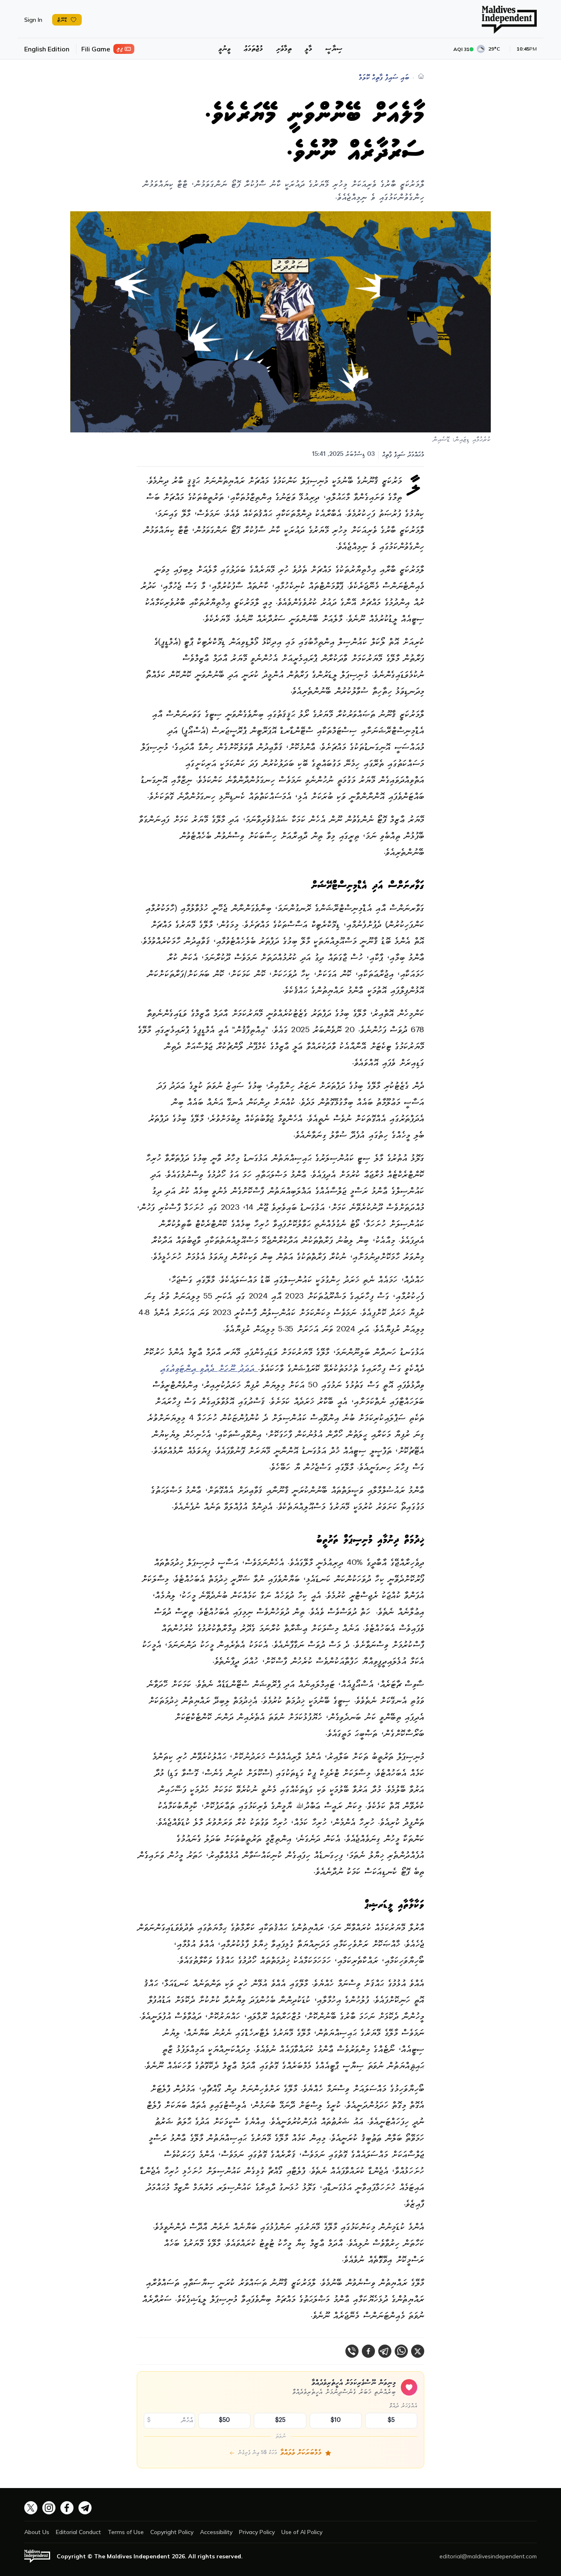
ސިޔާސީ (334, 49)
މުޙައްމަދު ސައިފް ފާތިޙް (403, 455)
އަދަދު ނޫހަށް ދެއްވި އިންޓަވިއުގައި (209, 1369)
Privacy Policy (257, 2532)
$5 (391, 2421)
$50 (224, 2421)
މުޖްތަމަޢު (253, 49)
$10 (336, 2421)
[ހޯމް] (421, 76)
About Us (37, 2532)
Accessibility (216, 2532)
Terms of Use (126, 2532)
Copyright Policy (172, 2532)
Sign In (33, 20)
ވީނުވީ (224, 49)
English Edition (47, 49)
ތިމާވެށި (284, 49)
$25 (280, 2421)
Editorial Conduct (78, 2532)
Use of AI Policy (302, 2532)
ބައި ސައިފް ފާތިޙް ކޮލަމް (384, 78)
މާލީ (308, 49)
